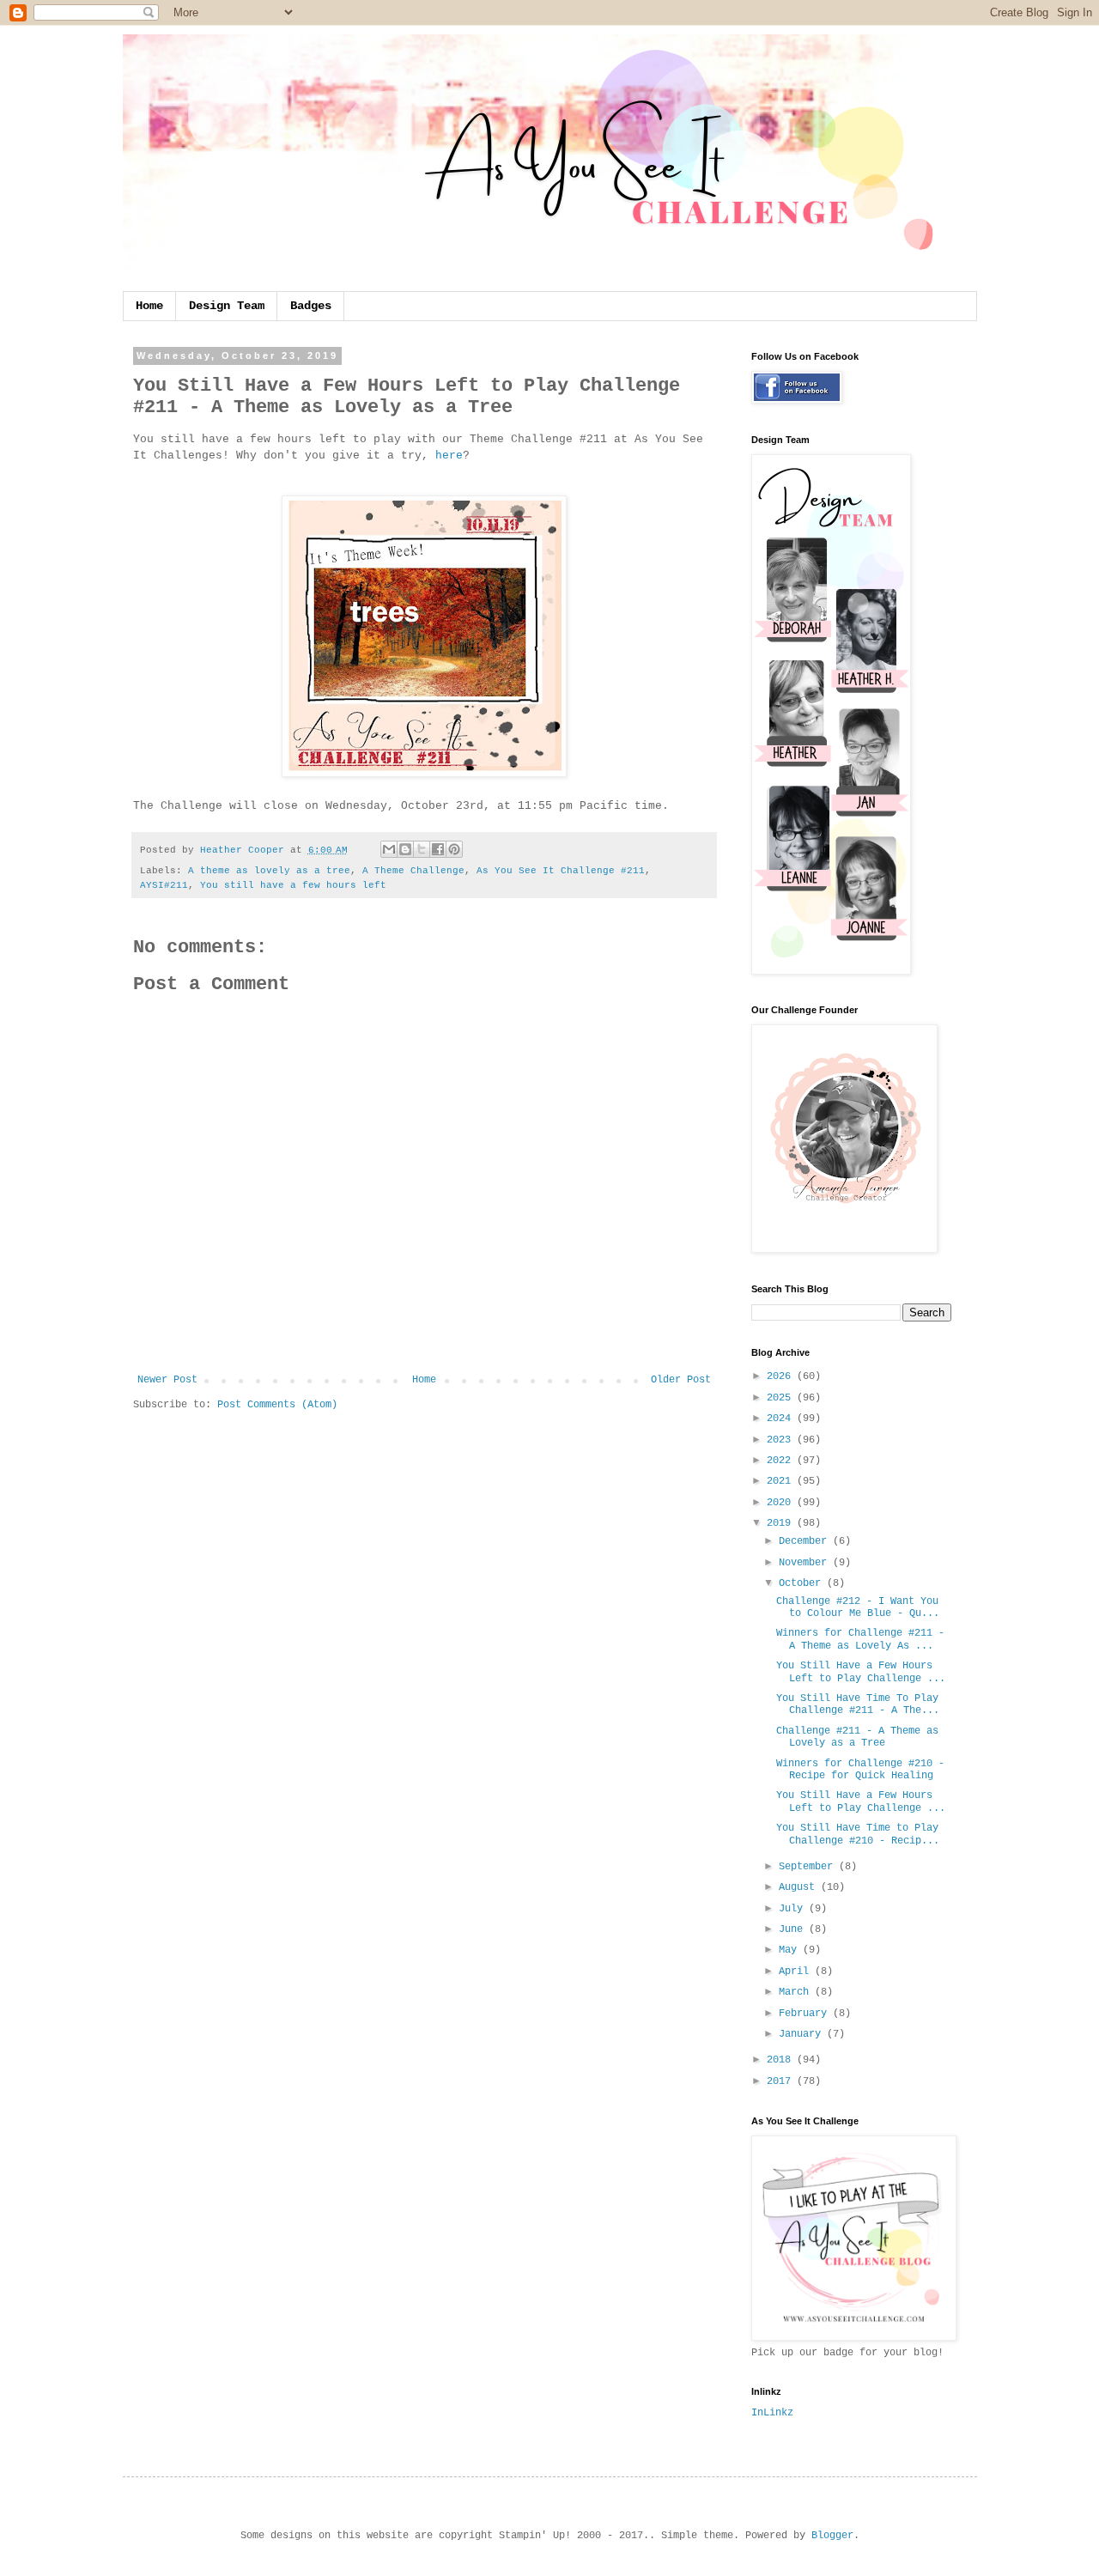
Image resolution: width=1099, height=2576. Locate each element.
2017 (782, 2081)
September (809, 1867)
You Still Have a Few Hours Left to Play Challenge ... (861, 1672)
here (449, 456)
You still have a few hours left (293, 885)
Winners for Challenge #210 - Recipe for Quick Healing (860, 1770)
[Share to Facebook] (438, 849)
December (806, 1541)
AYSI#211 (164, 885)
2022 (782, 1461)
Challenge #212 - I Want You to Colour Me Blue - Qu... (858, 1607)
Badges (311, 306)
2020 (782, 1503)
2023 (782, 1440)
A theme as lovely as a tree (269, 871)
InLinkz (772, 2413)
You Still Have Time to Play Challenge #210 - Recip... (858, 1834)
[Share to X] (422, 849)
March (797, 1992)
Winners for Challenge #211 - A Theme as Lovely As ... (860, 1639)
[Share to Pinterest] (454, 849)
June (794, 1929)
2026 (782, 1376)
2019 (782, 1523)
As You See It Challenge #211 (561, 871)
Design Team (227, 306)
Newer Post (167, 1380)
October (803, 1583)
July (794, 1909)
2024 (782, 1419)
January (803, 2034)
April (797, 1971)
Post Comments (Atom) (277, 1405)
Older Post (681, 1380)
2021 (782, 1481)
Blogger (832, 2536)
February (806, 2014)
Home (149, 306)
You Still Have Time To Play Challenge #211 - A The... (858, 1704)
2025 (782, 1398)
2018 (782, 2060)
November (806, 1563)
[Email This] (389, 849)
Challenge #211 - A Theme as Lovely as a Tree (857, 1737)
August (800, 1887)
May (791, 1950)
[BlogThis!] (405, 849)
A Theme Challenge (413, 871)
